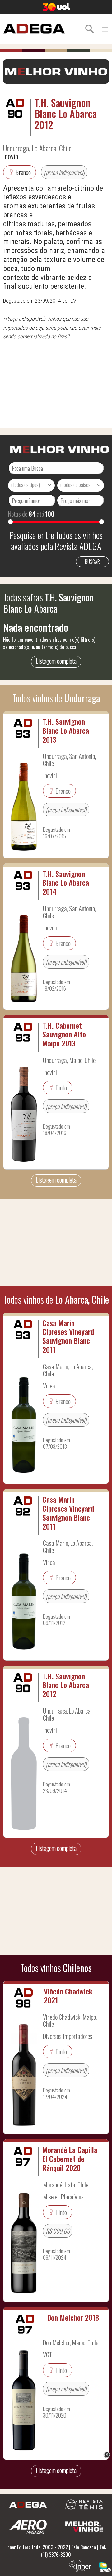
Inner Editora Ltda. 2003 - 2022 (37, 2547)
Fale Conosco (84, 2547)
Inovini (11, 156)
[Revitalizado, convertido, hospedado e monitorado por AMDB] (105, 2566)
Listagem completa (56, 661)
